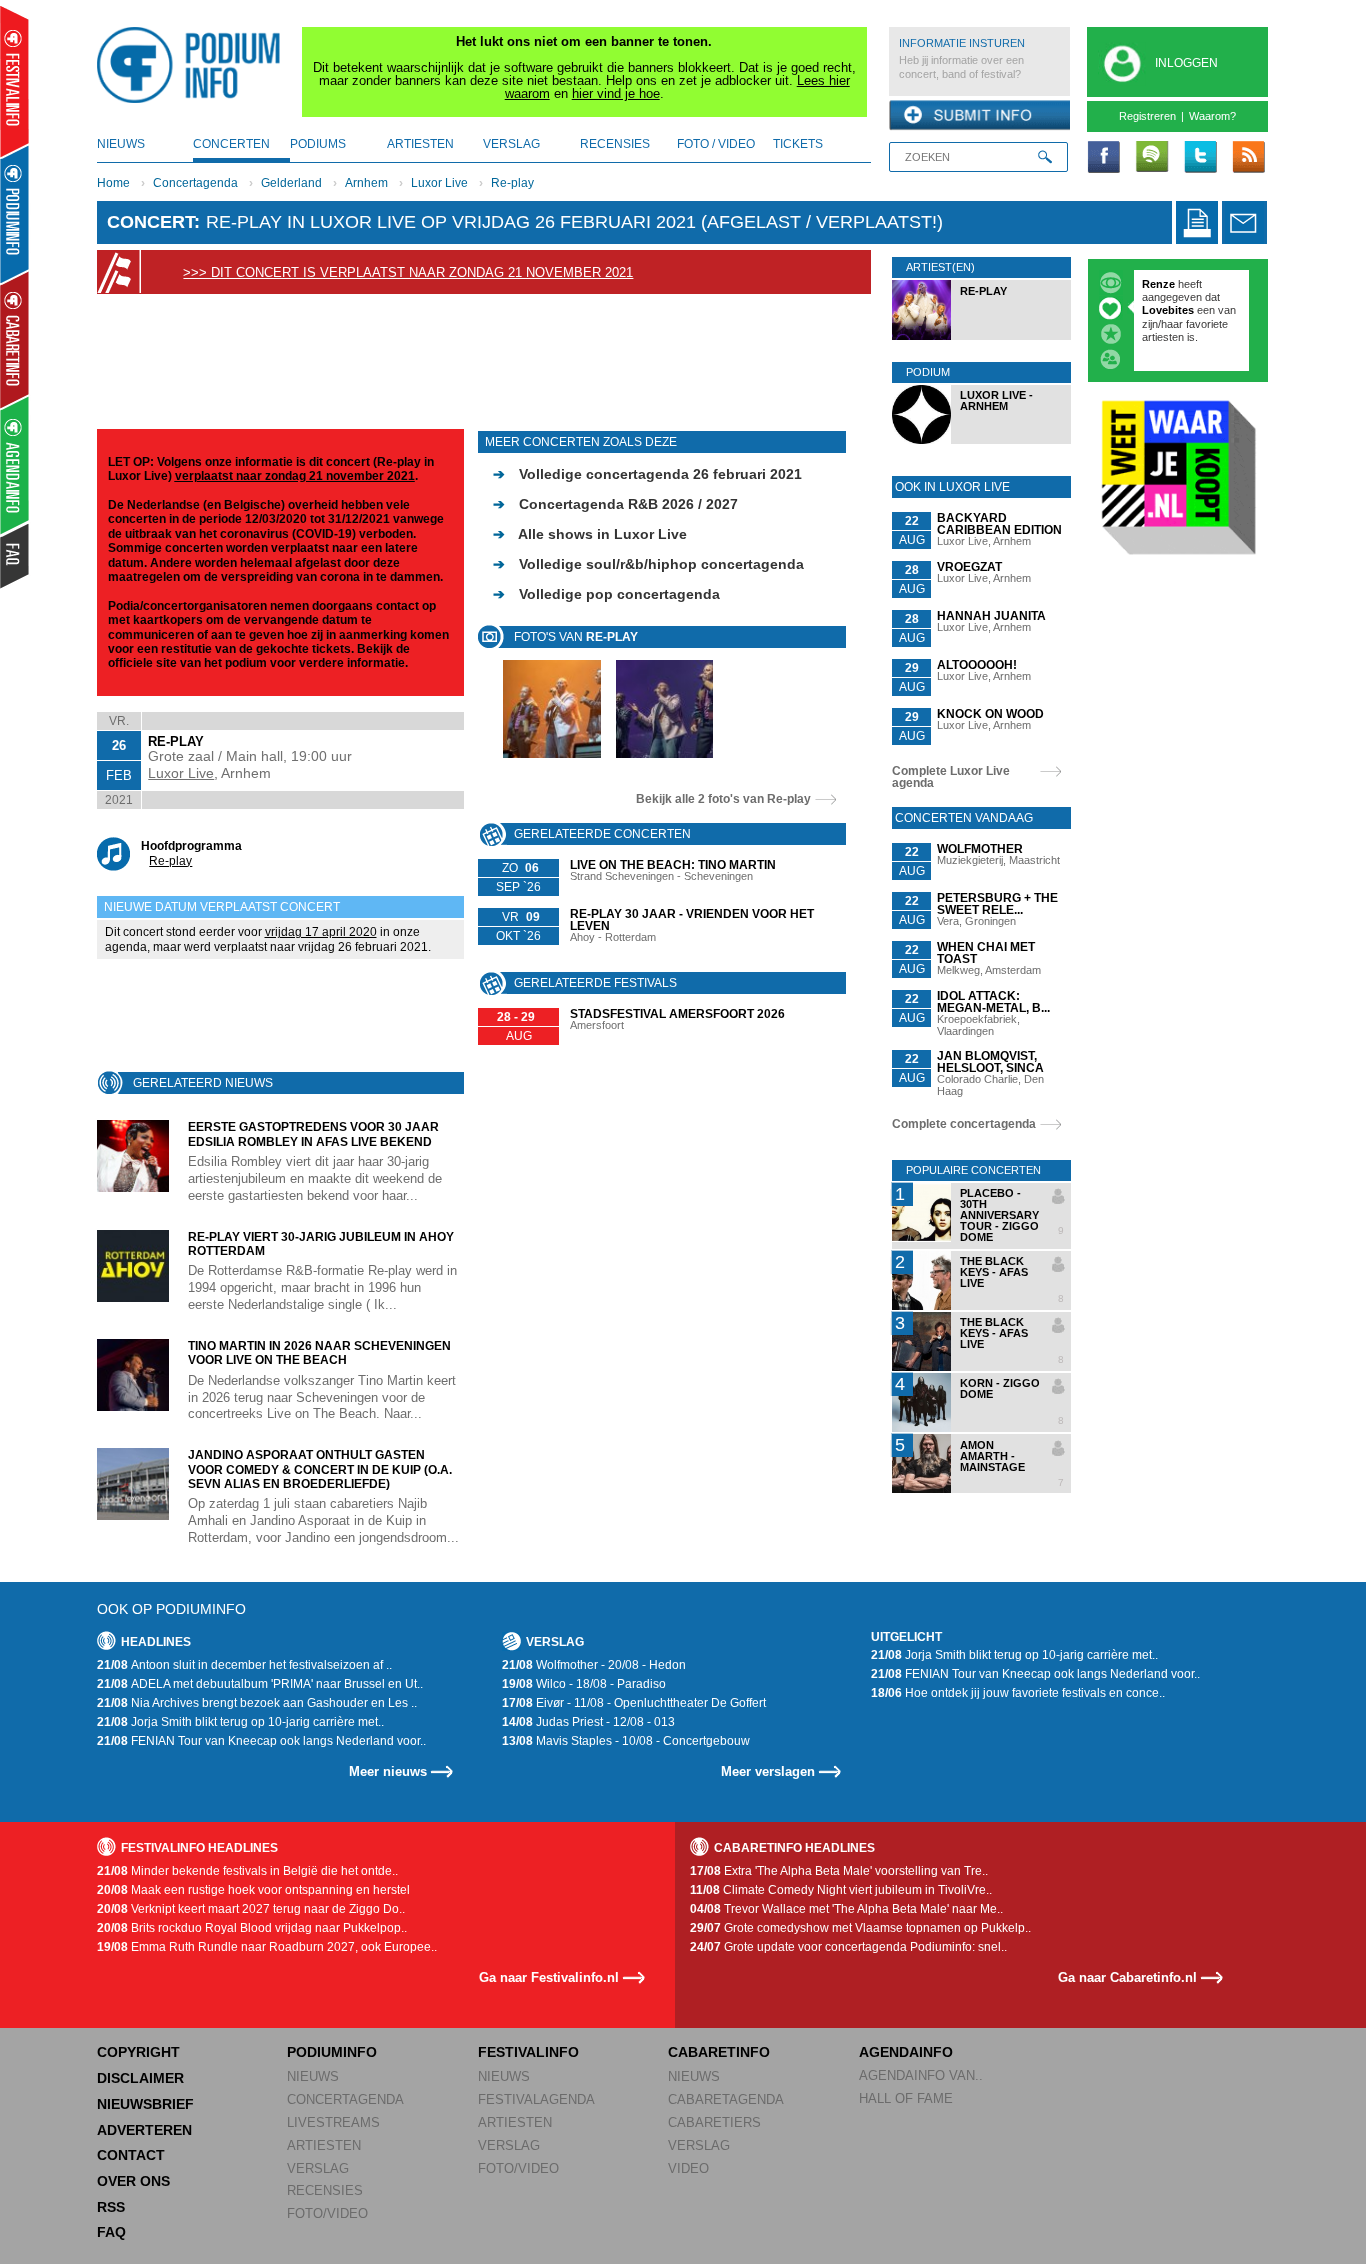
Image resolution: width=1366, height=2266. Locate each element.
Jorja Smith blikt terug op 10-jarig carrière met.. (240, 1722)
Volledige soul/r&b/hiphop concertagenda (648, 564)
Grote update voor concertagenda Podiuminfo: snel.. (848, 1947)
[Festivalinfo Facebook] (1104, 158)
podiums (318, 144)
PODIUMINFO (332, 2052)
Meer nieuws (388, 1771)
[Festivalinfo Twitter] (1200, 158)
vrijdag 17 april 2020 (321, 932)
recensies (615, 144)
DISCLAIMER (140, 2078)
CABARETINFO (719, 2052)
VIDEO (688, 2168)
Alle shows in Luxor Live (590, 534)
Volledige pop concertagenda (606, 594)
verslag (511, 144)
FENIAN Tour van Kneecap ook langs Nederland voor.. (261, 1741)
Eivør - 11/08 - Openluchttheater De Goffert (634, 1703)
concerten (231, 144)
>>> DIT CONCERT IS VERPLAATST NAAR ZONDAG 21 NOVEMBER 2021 (408, 272)
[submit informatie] (979, 116)
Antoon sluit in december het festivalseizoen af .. (244, 1665)
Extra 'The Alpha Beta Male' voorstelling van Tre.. (839, 1871)
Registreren (1147, 116)
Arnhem (366, 183)
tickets (798, 144)
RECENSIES (325, 2190)
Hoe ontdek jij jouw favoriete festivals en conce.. (1018, 1693)
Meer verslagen (768, 1771)
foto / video (716, 144)
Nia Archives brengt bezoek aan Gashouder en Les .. (257, 1703)
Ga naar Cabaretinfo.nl (1127, 1977)
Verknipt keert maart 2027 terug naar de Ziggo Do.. (251, 1909)
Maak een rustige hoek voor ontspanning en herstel (253, 1890)
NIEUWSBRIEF (145, 2104)
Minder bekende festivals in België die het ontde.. (247, 1871)
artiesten (420, 144)
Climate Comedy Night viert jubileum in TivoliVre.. (841, 1890)
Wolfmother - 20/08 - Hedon (594, 1665)
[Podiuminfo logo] (194, 65)
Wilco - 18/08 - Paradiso (584, 1684)
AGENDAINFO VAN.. (921, 2075)
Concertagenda (195, 183)
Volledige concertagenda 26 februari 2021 (647, 474)
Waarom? (1212, 116)
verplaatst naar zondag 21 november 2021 (295, 476)
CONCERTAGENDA (345, 2099)
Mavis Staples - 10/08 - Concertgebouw (626, 1741)
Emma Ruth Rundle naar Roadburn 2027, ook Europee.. (267, 1947)
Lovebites (1169, 310)
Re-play (512, 183)
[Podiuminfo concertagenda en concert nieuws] (15, 213)
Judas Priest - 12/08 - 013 (588, 1722)
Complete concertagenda (964, 1124)
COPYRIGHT (138, 2052)
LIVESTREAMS (333, 2122)
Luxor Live (439, 183)
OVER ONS (133, 2181)
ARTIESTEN (324, 2145)
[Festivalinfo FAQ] (15, 556)
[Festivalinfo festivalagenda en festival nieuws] (14, 81)
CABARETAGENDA (726, 2099)
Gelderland (291, 183)
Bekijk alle (723, 799)
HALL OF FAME (906, 2098)
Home (113, 183)
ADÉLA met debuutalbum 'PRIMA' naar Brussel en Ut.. (260, 1684)
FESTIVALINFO (528, 2052)
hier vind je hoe (616, 93)
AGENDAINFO (906, 2052)
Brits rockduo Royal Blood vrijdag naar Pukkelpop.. (252, 1928)
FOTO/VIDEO (327, 2213)
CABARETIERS (714, 2122)
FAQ (111, 2232)
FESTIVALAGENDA (536, 2099)
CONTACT (131, 2155)
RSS (111, 2207)
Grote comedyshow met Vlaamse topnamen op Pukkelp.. (860, 1928)
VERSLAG (318, 2168)
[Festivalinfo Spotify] (1152, 158)
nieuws (121, 144)
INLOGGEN (1186, 63)
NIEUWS (313, 2076)
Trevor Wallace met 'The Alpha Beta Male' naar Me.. (846, 1909)
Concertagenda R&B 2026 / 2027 (615, 504)
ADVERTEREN (144, 2130)
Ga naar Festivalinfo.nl (549, 1977)
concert (150, 222)
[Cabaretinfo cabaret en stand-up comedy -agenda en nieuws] (14, 339)
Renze (1158, 284)
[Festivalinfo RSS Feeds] (1248, 158)
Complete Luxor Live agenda (951, 777)
